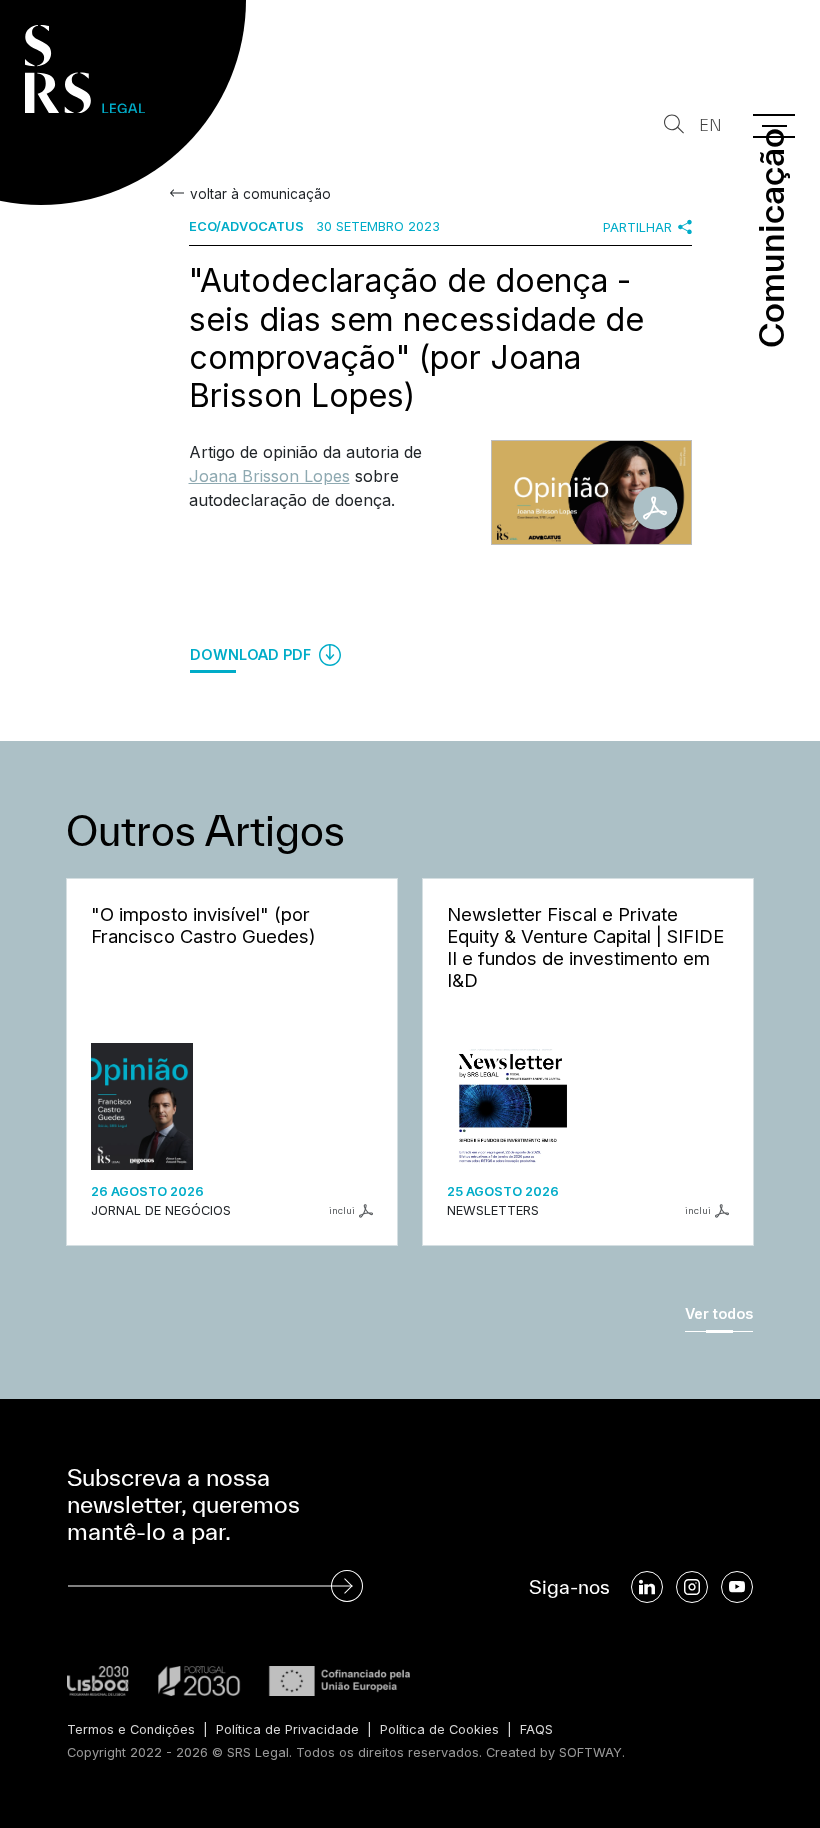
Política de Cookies (439, 1729)
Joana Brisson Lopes (269, 476)
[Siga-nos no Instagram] (692, 1587)
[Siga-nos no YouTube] (737, 1587)
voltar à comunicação (260, 194)
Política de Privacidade (287, 1729)
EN (710, 125)
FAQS (536, 1729)
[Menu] (774, 126)
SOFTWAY (590, 1752)
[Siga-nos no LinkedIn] (647, 1587)
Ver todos (719, 1313)
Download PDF (252, 654)
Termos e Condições (131, 1729)
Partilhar (637, 227)
